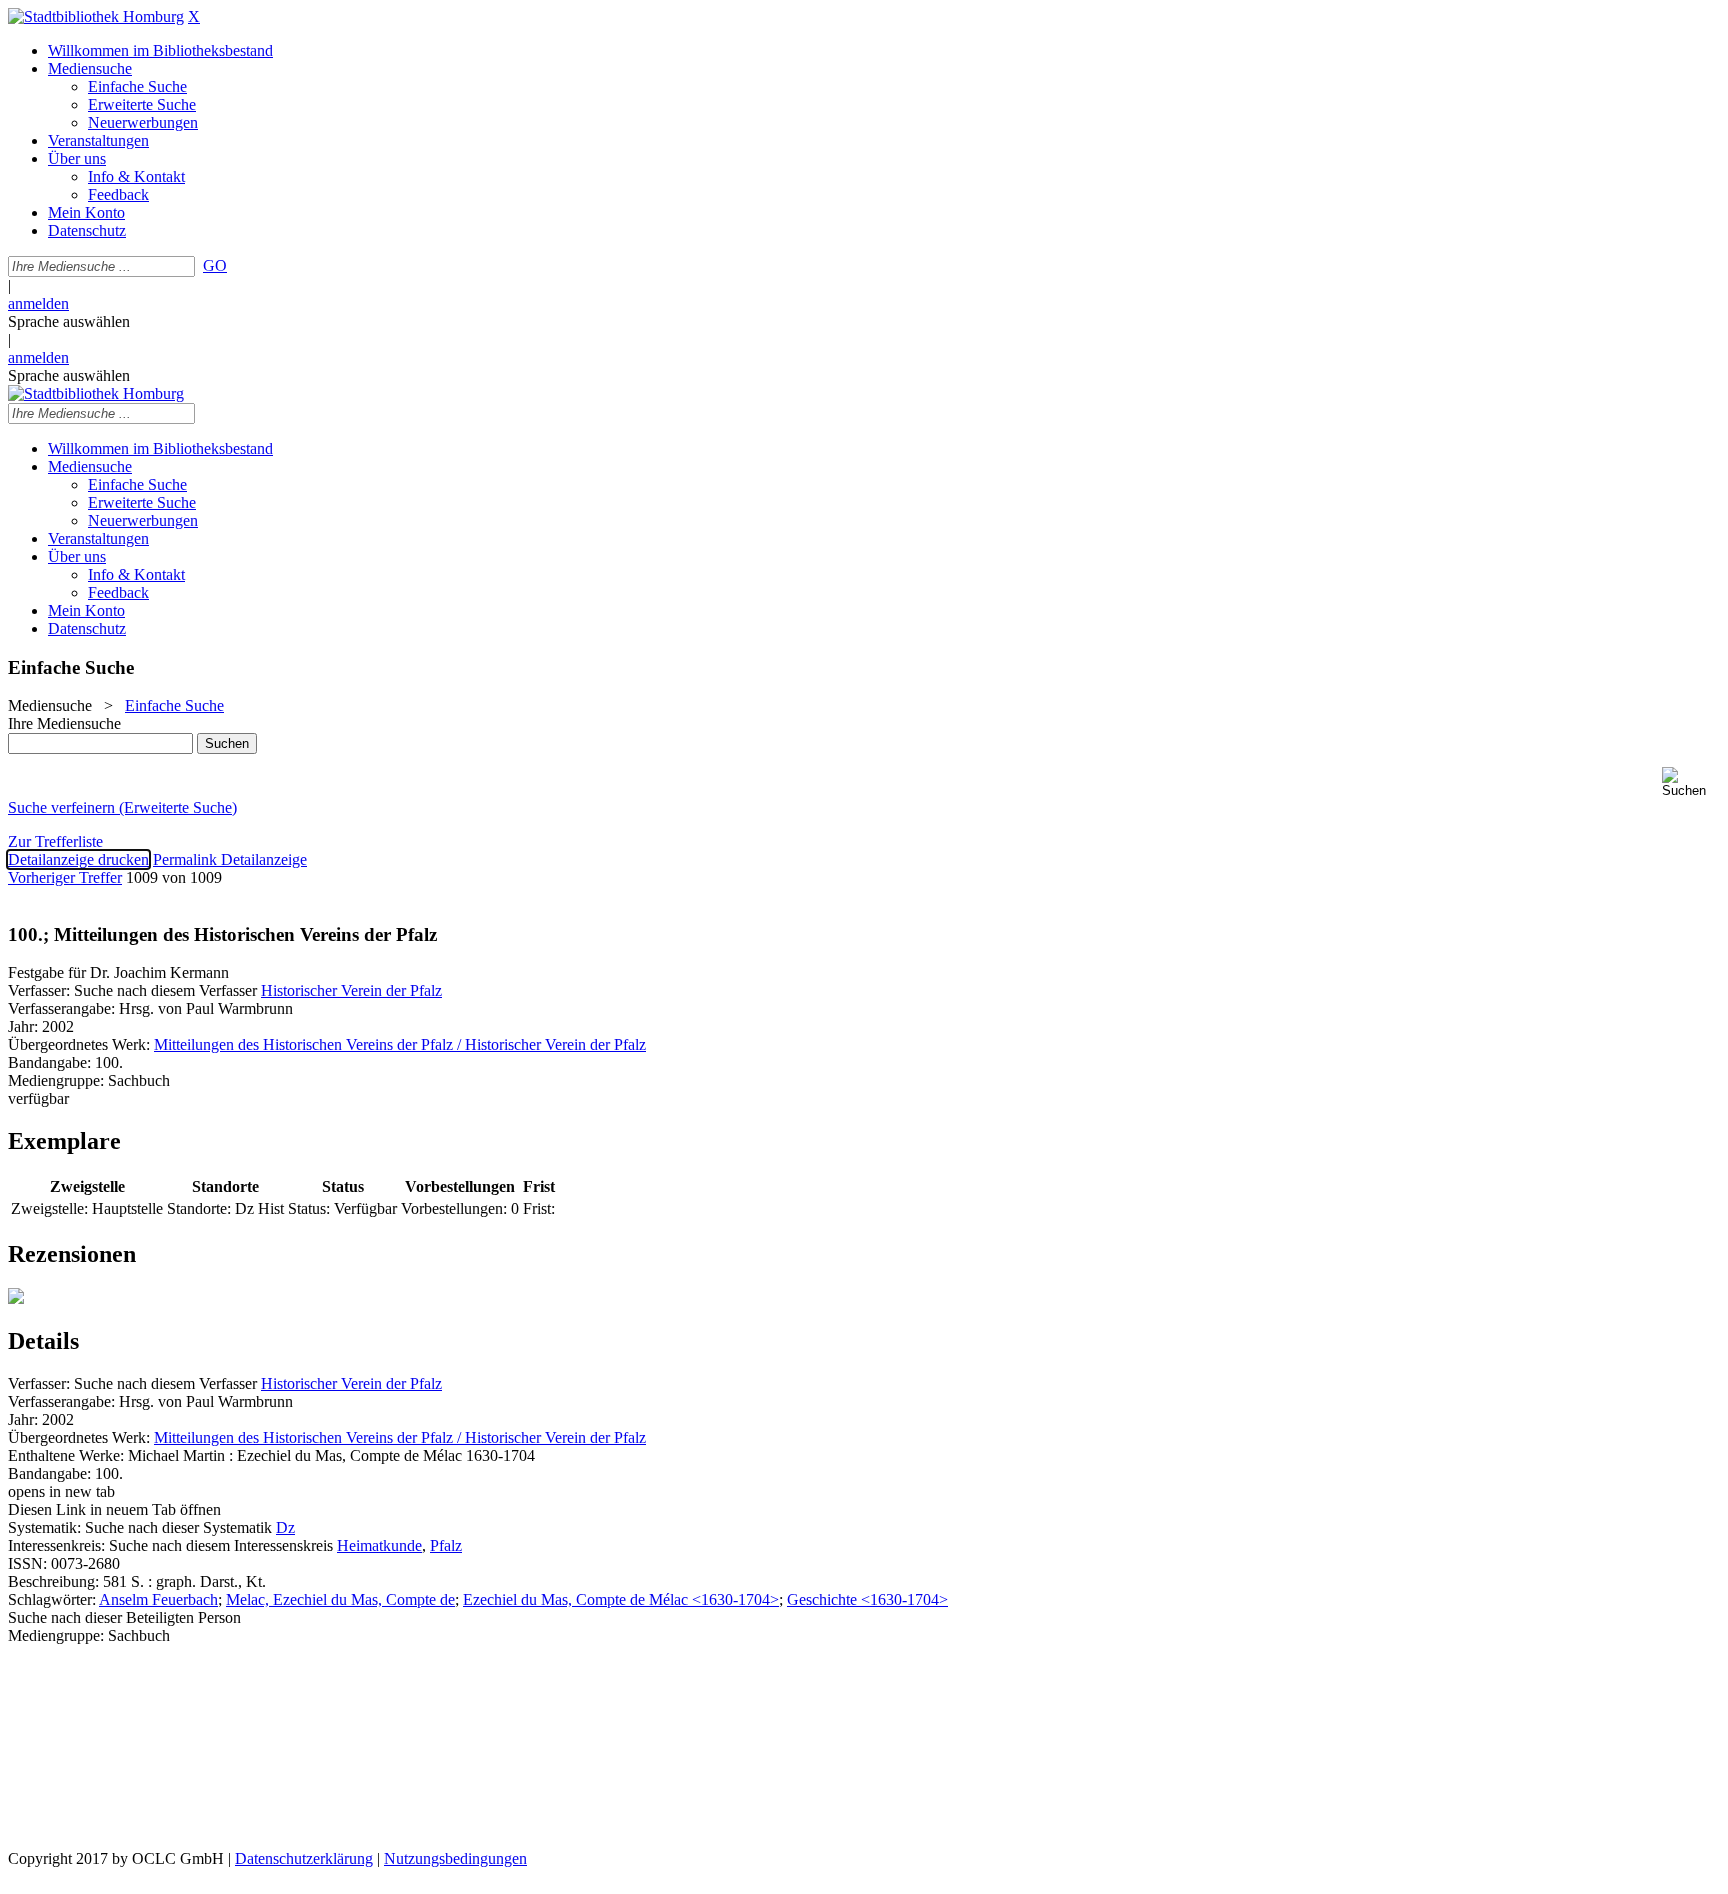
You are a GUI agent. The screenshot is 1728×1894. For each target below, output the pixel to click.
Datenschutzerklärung (304, 1858)
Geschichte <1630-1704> (867, 1599)
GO (215, 265)
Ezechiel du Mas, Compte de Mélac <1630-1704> (621, 1599)
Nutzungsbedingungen (455, 1858)
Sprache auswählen (69, 321)
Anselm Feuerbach (158, 1599)
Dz (285, 1527)
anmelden (38, 303)
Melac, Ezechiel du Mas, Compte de (340, 1599)
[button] (1691, 782)
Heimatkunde (379, 1545)
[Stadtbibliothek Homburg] (96, 16)
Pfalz (446, 1545)
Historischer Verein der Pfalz (351, 990)
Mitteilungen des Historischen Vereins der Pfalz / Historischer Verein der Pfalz (400, 1044)
